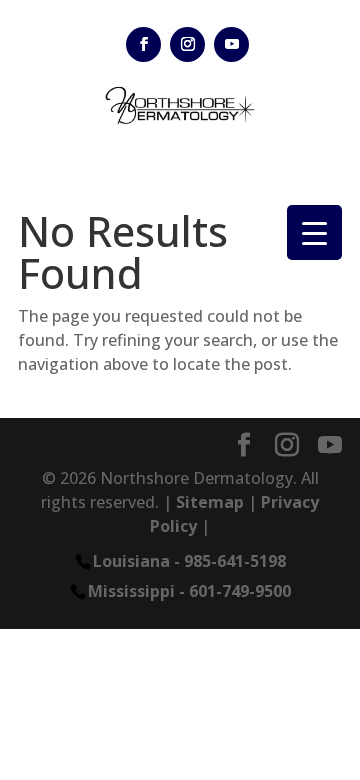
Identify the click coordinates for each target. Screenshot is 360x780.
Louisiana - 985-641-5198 (189, 560)
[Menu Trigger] (314, 232)
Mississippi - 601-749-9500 (189, 590)
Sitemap (210, 502)
